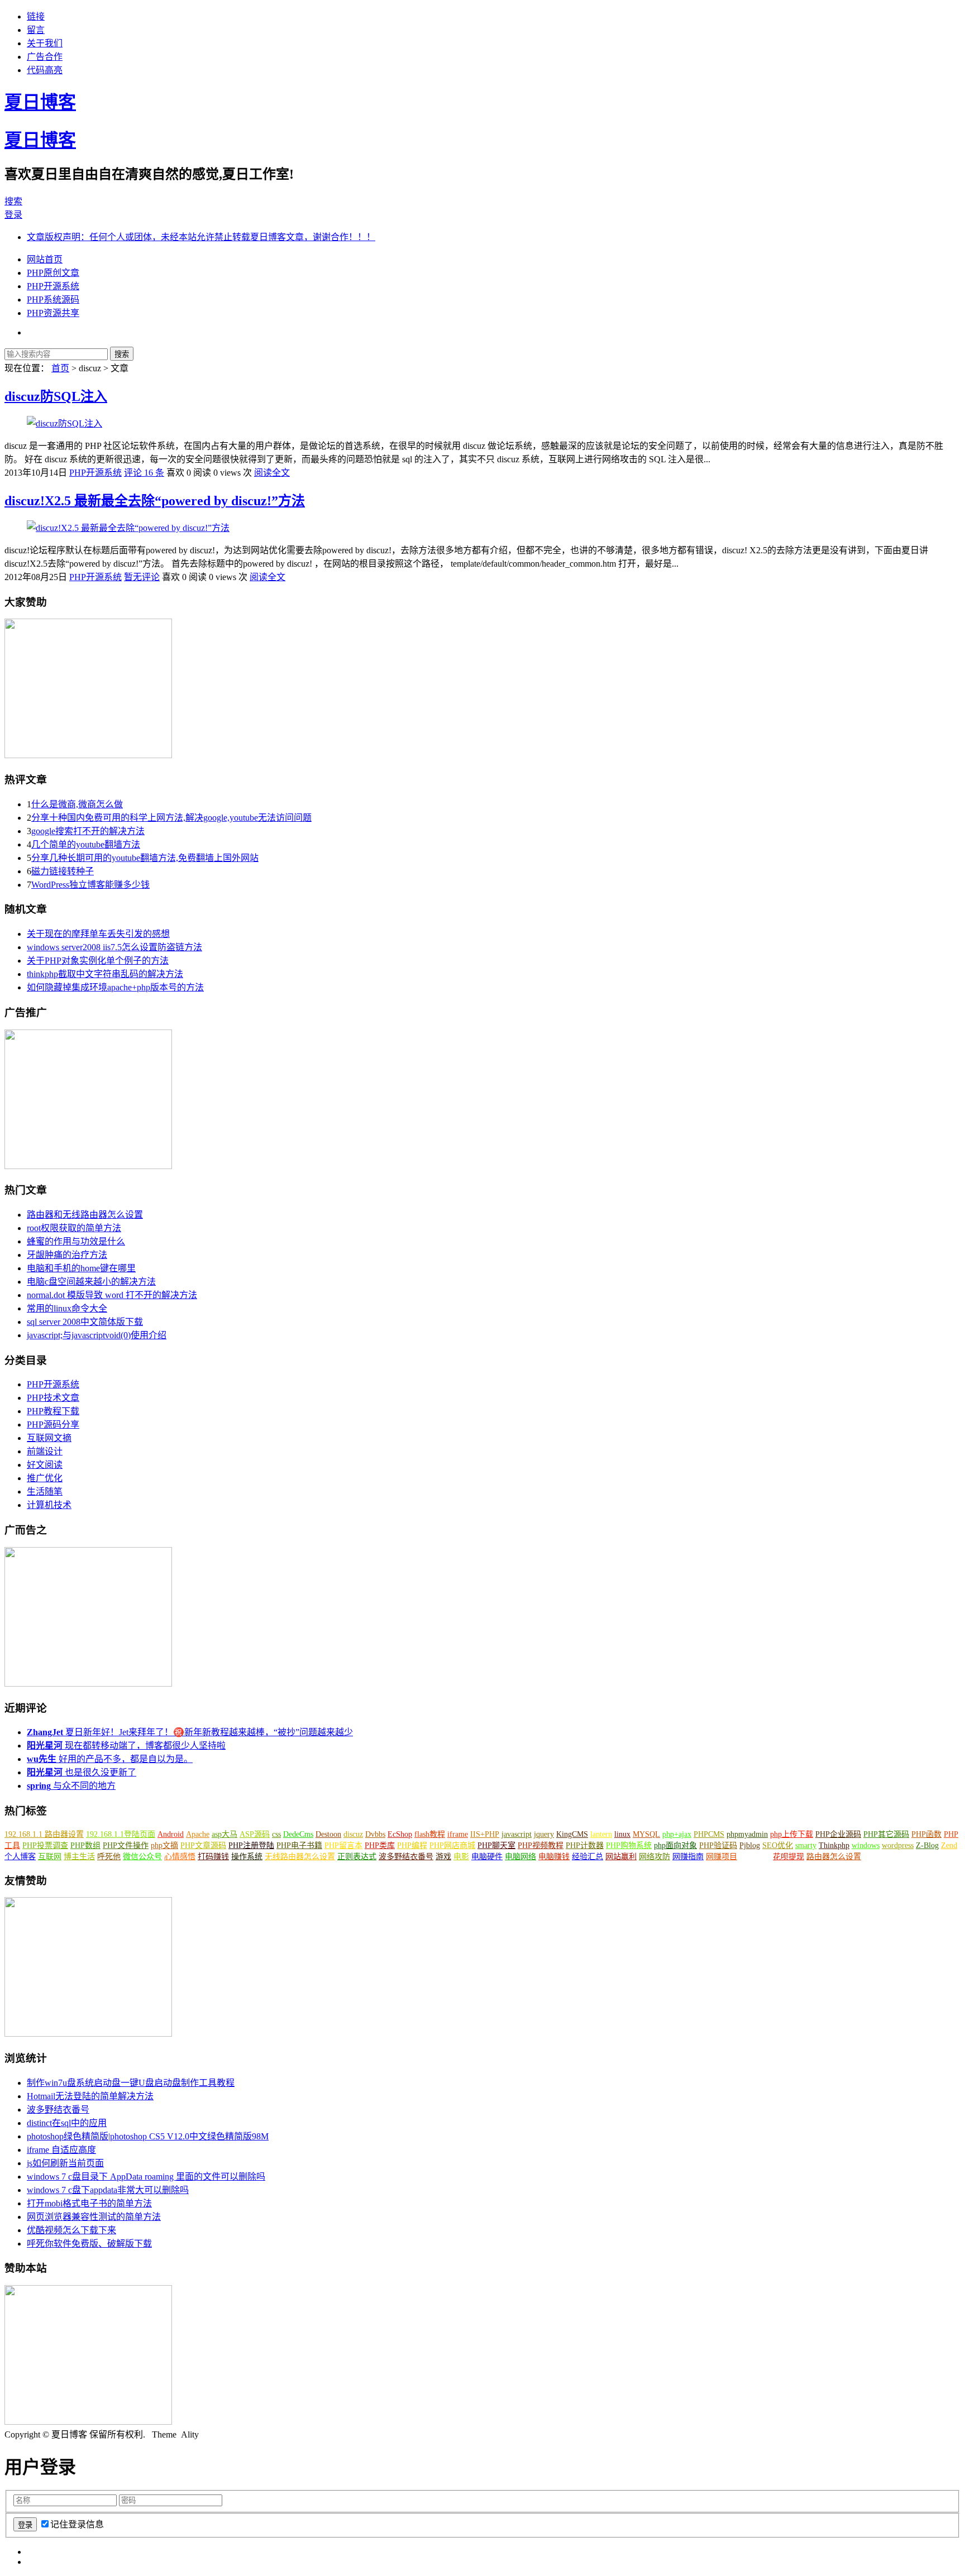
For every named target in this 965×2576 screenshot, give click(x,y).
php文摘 (164, 1845)
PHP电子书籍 (299, 1845)
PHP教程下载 (53, 1411)
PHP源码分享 (53, 1425)
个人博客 (20, 1857)
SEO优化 (778, 1845)
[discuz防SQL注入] (65, 423)
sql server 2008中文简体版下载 (85, 1322)
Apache (198, 1834)
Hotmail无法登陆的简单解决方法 (90, 2096)
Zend (949, 1845)
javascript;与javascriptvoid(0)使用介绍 (97, 1335)
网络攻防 (655, 1857)
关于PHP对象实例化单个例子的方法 (98, 961)
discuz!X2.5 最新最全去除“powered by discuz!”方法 (155, 501)
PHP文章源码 (203, 1845)
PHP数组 (85, 1845)
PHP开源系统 (53, 286)
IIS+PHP (485, 1834)
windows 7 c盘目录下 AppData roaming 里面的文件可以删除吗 (146, 2177)
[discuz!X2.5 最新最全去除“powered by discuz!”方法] (128, 528)
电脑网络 (520, 1857)
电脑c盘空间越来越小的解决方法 (91, 1282)
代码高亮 (45, 70)
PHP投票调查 (45, 1845)
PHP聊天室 (496, 1845)
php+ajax (677, 1834)
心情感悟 (180, 1857)
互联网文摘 (49, 1438)
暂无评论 (142, 577)
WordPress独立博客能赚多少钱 (90, 885)
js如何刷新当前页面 (65, 2163)
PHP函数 (926, 1834)
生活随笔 (45, 1492)
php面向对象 (675, 1845)
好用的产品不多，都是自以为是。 (110, 1759)
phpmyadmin (747, 1834)
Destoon (328, 1834)
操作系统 (247, 1857)
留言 (36, 30)
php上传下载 (792, 1834)
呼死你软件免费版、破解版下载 (89, 2244)
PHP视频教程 (541, 1845)
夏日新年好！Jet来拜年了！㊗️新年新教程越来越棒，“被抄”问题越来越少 (190, 1732)
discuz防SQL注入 (56, 396)
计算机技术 (49, 1505)
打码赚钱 (213, 1857)
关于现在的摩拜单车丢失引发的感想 (98, 934)
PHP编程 (412, 1845)
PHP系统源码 (53, 300)
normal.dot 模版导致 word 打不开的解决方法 (112, 1295)
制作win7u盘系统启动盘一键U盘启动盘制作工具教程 (131, 2083)
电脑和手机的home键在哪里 (81, 1268)
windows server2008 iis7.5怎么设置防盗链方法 (114, 947)
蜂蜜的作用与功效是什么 (76, 1241)
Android (171, 1834)
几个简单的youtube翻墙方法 (86, 844)
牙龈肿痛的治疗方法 (67, 1255)
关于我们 (45, 43)
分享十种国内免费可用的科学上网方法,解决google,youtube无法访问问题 (171, 818)
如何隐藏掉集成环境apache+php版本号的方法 (115, 987)
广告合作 (45, 57)
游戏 (443, 1857)
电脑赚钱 (554, 1857)
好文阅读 (45, 1465)
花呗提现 (789, 1857)
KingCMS (572, 1834)
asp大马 (224, 1834)
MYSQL (646, 1834)
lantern (601, 1834)
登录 (13, 215)
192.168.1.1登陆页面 (121, 1834)
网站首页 (45, 259)
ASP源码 (255, 1834)
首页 (60, 368)
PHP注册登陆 (251, 1845)
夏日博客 (40, 102)
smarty (806, 1845)
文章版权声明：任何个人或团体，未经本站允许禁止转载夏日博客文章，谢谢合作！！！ (201, 237)
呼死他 (109, 1857)
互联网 (50, 1857)
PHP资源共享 (53, 313)
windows (866, 1845)
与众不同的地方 (71, 1786)
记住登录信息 (77, 2524)
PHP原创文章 (53, 273)
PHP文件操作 (126, 1845)
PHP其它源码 (886, 1834)
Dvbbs (375, 1834)
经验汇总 (587, 1857)
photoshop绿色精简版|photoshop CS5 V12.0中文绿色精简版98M (148, 2136)
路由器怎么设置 (834, 1857)
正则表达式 (357, 1857)
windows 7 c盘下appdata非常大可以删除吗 (108, 2190)
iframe (458, 1834)
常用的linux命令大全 (67, 1308)
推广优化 (45, 1478)
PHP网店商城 (452, 1845)
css (276, 1834)
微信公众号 (142, 1857)
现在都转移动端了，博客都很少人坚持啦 (126, 1746)
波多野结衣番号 (406, 1857)
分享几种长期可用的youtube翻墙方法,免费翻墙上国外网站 (145, 858)
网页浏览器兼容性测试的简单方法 (94, 2217)
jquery (544, 1834)
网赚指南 (688, 1857)
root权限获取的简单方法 (74, 1228)
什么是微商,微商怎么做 (77, 804)
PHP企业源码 (838, 1834)
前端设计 (45, 1451)
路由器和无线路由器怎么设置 (85, 1215)
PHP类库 (380, 1845)
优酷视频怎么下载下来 (71, 2230)
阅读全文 (272, 473)
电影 (461, 1857)
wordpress (898, 1845)
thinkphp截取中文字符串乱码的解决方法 (105, 974)
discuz (353, 1834)
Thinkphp (834, 1845)
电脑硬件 (487, 1857)
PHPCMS (709, 1834)
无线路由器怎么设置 (300, 1857)
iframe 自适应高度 (61, 2150)
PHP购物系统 (629, 1845)
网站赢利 (621, 1857)
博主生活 (79, 1857)
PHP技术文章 (53, 1398)
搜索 (13, 201)
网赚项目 (722, 1857)
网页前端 (755, 1857)
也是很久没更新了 (82, 1772)
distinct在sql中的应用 (67, 2123)
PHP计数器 (585, 1845)
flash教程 (430, 1834)
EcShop (400, 1834)
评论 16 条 (144, 473)
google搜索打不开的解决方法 (88, 831)
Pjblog (750, 1845)
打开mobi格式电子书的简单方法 (89, 2203)
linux (622, 1834)
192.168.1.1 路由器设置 (44, 1834)
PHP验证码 (718, 1845)
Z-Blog (927, 1845)
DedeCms (298, 1834)
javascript (517, 1834)
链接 (36, 16)
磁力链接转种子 (63, 871)
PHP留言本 (343, 1845)
